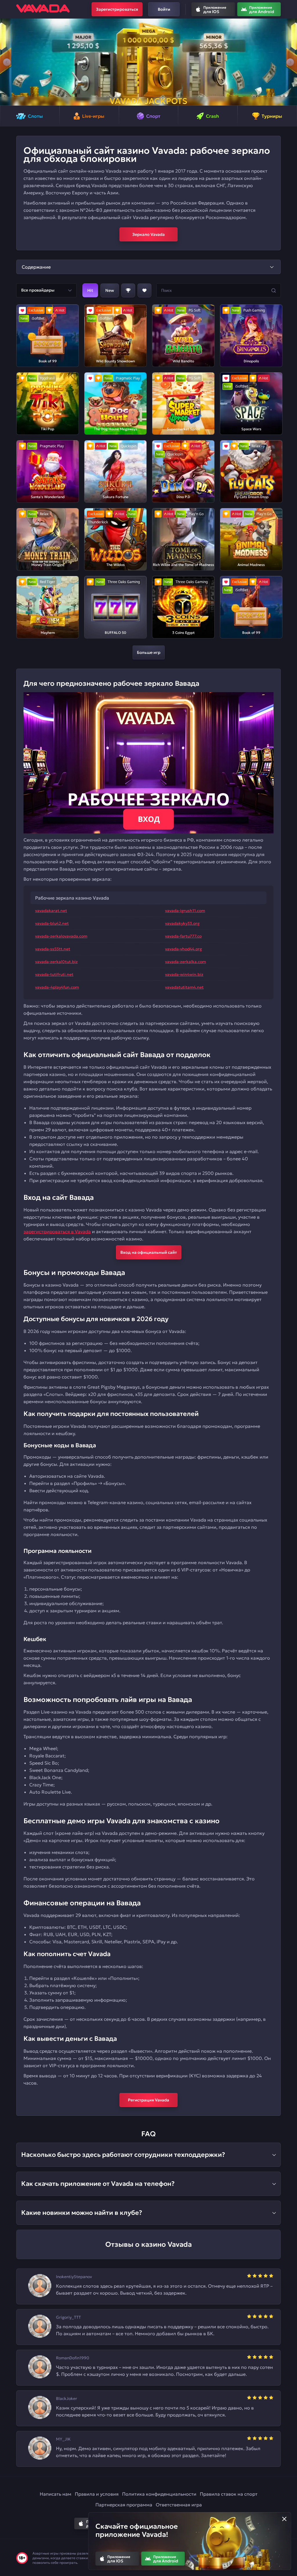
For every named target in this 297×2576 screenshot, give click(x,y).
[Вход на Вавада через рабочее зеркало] (148, 763)
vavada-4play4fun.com (57, 987)
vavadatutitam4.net (184, 987)
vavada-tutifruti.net (54, 974)
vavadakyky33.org (182, 923)
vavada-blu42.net (52, 923)
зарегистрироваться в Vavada (57, 1231)
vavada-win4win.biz (184, 974)
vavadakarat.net (51, 911)
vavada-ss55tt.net (53, 949)
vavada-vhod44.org (183, 949)
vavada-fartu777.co (183, 936)
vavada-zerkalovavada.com (61, 936)
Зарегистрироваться (117, 9)
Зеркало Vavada (148, 234)
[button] (7, 62)
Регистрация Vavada (148, 2100)
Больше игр (149, 652)
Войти (164, 9)
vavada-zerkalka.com (185, 962)
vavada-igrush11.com (185, 911)
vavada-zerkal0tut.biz (56, 962)
